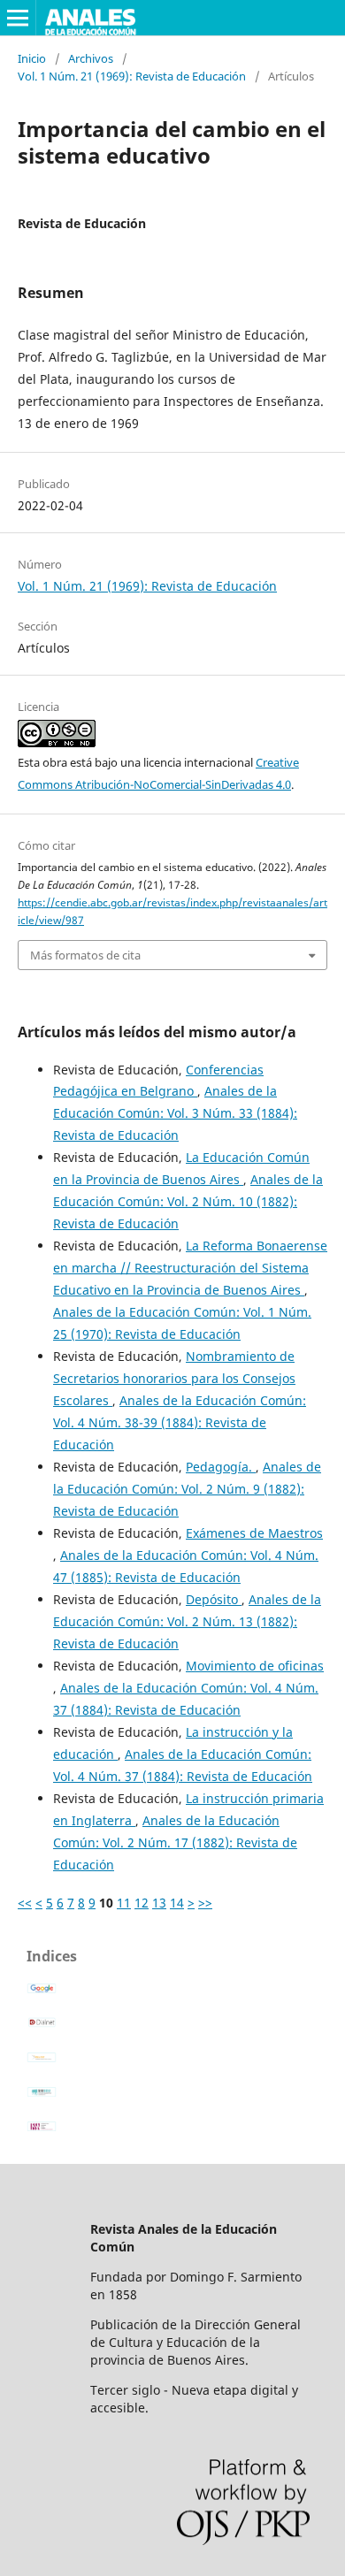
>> (205, 1903)
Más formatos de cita (85, 955)
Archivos (91, 58)
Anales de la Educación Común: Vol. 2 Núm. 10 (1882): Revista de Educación (188, 1201)
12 (142, 1903)
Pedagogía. (221, 1467)
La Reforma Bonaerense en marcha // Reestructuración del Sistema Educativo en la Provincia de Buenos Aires (190, 1268)
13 (159, 1903)
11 (124, 1903)
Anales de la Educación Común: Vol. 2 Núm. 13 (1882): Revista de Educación (187, 1621)
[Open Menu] (18, 18)
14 (177, 1903)
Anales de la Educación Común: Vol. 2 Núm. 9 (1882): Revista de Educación (187, 1489)
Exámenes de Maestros (254, 1533)
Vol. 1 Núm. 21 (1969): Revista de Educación (132, 76)
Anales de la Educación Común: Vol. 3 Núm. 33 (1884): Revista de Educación (175, 1113)
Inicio (32, 58)
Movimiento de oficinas (255, 1666)
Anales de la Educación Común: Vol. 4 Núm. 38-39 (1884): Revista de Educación (180, 1422)
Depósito (214, 1599)
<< (25, 1903)
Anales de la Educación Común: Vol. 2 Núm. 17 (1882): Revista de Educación (175, 1842)
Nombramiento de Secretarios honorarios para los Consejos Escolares (174, 1378)
